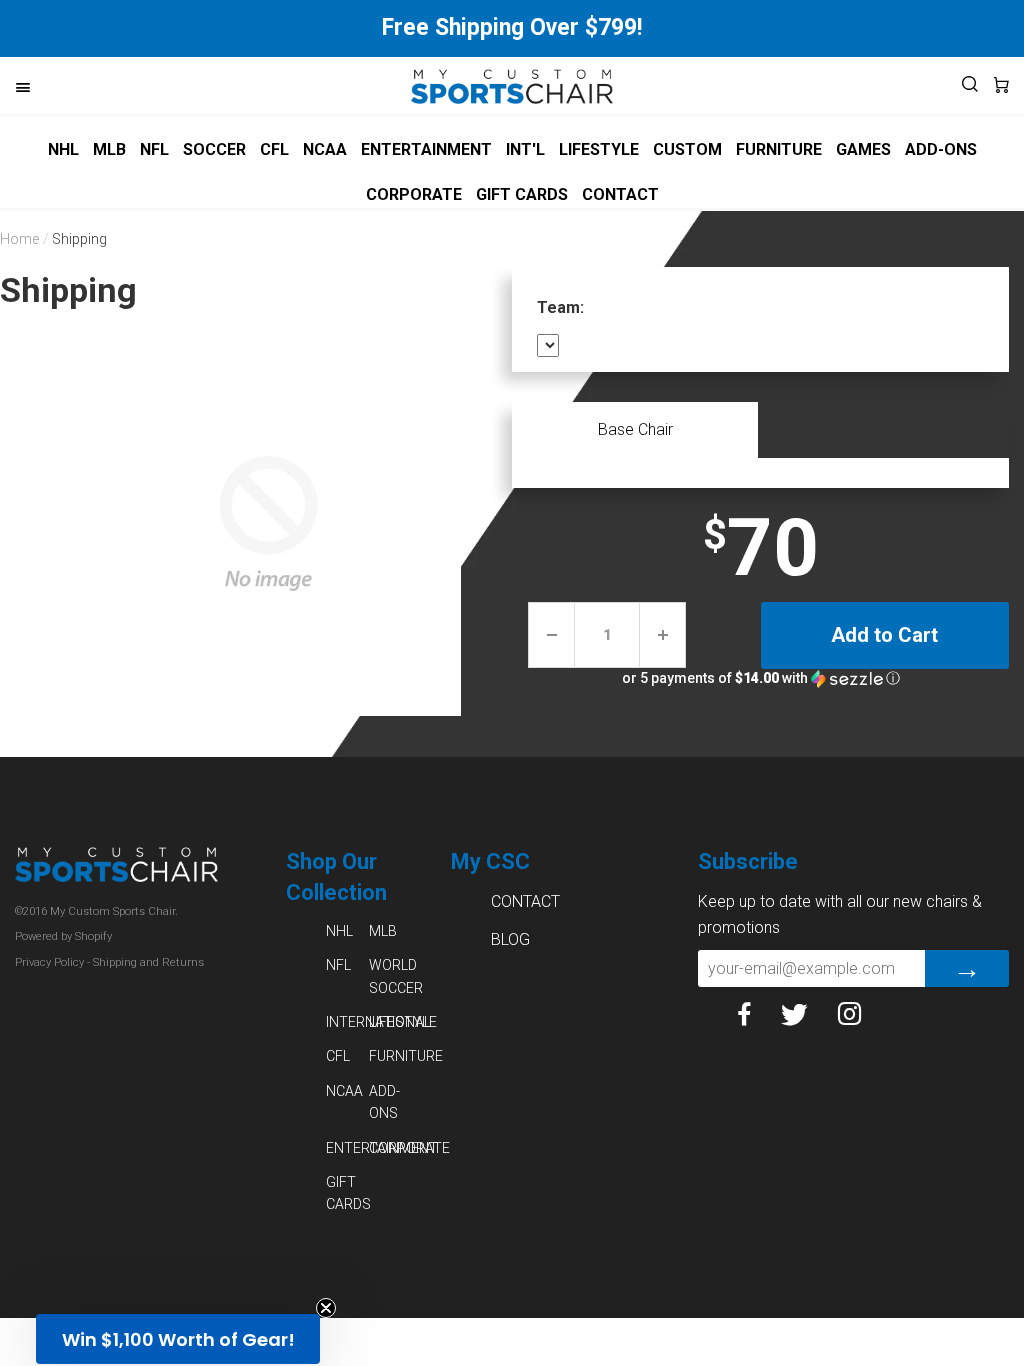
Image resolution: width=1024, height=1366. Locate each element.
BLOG (510, 939)
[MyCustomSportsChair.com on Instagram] (865, 1014)
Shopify (93, 936)
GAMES (863, 149)
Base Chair (635, 429)
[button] (760, 678)
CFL (274, 149)
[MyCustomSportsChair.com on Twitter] (809, 1014)
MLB (109, 149)
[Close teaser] (326, 1308)
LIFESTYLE (599, 149)
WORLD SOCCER (390, 976)
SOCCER (214, 149)
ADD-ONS (941, 149)
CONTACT (620, 194)
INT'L (525, 149)
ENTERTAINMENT (426, 149)
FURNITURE (779, 149)
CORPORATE (414, 194)
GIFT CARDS (522, 194)
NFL (154, 149)
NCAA (325, 149)
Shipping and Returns (148, 962)
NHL (63, 149)
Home (19, 239)
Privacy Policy (49, 962)
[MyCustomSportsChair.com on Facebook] (759, 1014)
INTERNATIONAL (347, 1022)
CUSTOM (687, 149)
